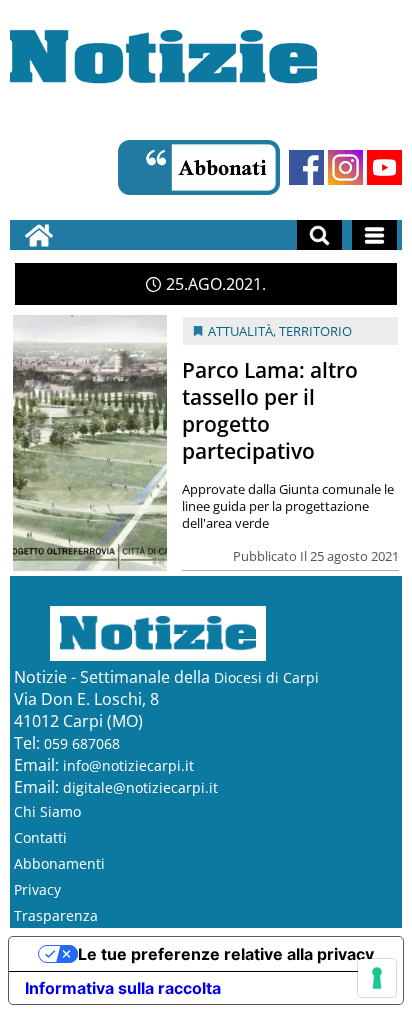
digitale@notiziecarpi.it (140, 787)
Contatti (40, 837)
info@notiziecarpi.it (128, 765)
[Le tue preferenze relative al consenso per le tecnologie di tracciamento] (377, 978)
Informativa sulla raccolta (123, 988)
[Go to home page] (39, 235)
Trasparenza (56, 915)
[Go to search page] (319, 235)
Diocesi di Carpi (266, 677)
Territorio (315, 331)
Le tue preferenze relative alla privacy (226, 954)
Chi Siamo (47, 811)
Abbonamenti (59, 863)
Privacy (37, 889)
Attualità (240, 331)
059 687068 (82, 743)
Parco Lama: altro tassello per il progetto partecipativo (270, 410)
